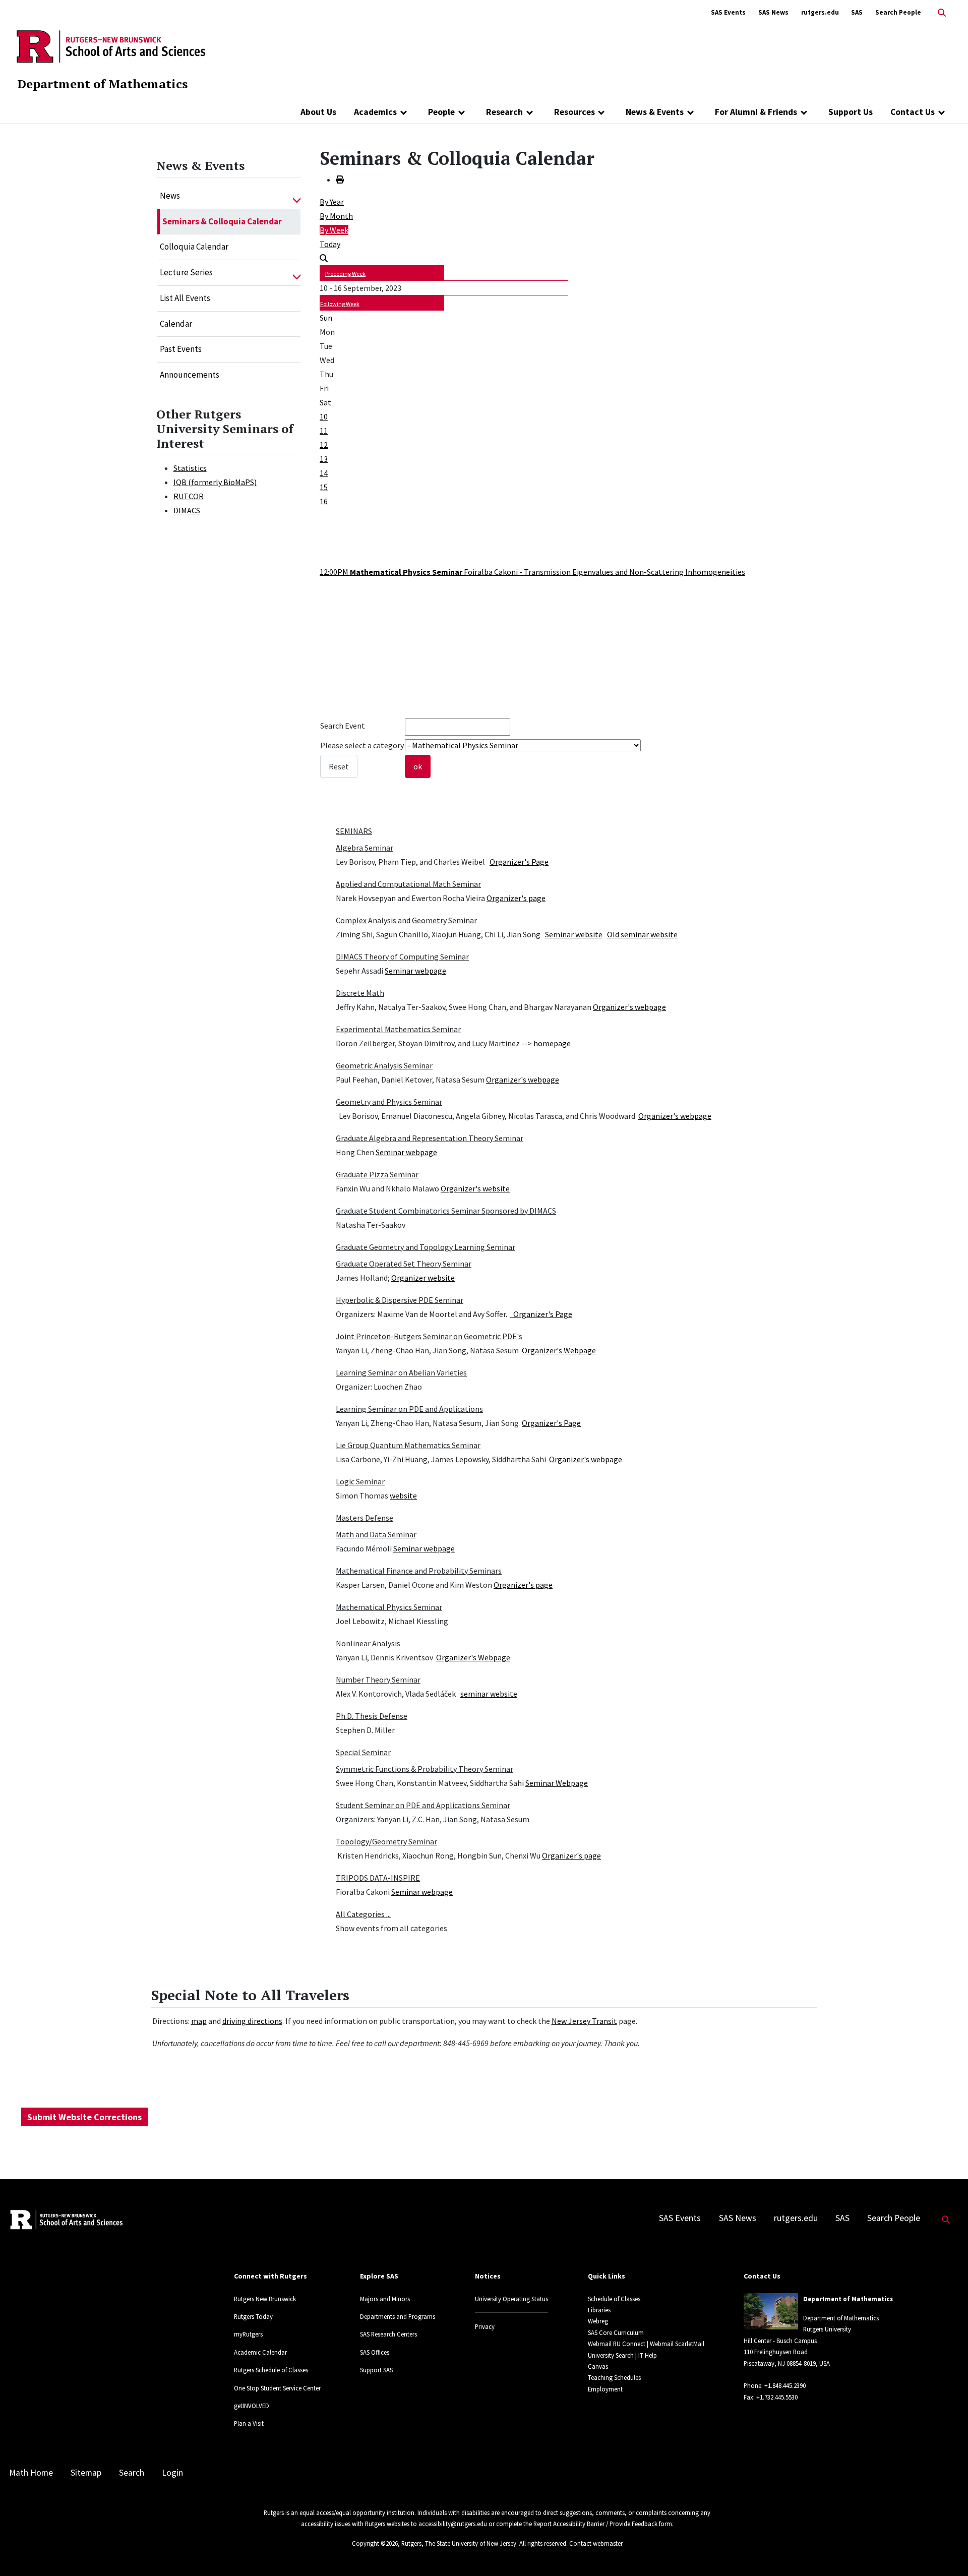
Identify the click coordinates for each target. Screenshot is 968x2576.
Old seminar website (642, 934)
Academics (375, 112)
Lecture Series (186, 272)
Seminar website (574, 934)
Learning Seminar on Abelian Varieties (401, 1372)
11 (324, 431)
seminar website (489, 1694)
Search (132, 2473)
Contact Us (913, 112)
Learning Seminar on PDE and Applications (409, 1409)
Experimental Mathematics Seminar (398, 1029)
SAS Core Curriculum (616, 2332)
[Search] (324, 258)
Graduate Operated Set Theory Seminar (404, 1264)
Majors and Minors (385, 2299)
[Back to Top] (946, 2552)
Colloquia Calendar (194, 247)
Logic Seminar (360, 1481)
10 (324, 416)
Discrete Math (360, 993)
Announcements (190, 375)
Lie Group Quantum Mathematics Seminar (408, 1445)
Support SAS (376, 2370)
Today (330, 244)
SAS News (773, 12)
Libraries (599, 2310)
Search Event (343, 726)
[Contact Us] (942, 112)
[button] (297, 196)
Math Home (31, 2473)
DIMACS (187, 510)
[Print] (340, 179)
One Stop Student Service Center (277, 2388)
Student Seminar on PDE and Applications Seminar (423, 1805)
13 (324, 459)
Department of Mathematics (102, 84)
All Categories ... (363, 1914)
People (441, 112)
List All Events (185, 298)
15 (324, 487)
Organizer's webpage (629, 1007)
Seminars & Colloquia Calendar (222, 221)
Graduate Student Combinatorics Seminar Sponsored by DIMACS (446, 1211)
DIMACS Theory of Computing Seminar (402, 956)
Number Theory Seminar (378, 1680)
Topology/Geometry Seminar (386, 1841)
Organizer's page (516, 898)
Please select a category (362, 745)
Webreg (598, 2321)
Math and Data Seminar (376, 1534)
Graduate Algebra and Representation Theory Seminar (430, 1138)
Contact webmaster (596, 2543)
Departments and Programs (398, 2316)
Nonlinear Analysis (368, 1643)
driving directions (252, 2021)
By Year (332, 202)
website (403, 1495)
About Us (318, 112)
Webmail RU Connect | (618, 2344)
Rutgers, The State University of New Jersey (459, 2543)
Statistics (190, 468)
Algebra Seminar (365, 848)
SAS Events (728, 12)
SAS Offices (375, 2352)
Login (172, 2473)
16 (324, 501)
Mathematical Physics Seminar (389, 1607)
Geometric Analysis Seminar (384, 1065)
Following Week (340, 304)
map (199, 2021)
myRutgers (248, 2334)
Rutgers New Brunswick (265, 2299)
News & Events (655, 112)
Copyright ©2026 (375, 2543)
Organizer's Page (519, 862)
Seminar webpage (415, 971)
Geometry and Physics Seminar (389, 1102)
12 (324, 445)
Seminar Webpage (557, 1783)
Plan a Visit (249, 2423)
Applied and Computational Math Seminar (408, 884)
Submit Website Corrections (84, 2117)
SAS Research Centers (388, 2334)
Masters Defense (365, 1518)
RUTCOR (189, 496)
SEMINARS (354, 831)
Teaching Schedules (614, 2377)
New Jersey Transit (584, 2021)
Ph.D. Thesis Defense (372, 1716)
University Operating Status (511, 2299)
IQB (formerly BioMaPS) (215, 482)
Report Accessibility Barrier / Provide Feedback (595, 2524)
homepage (552, 1043)
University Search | (612, 2355)
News (170, 196)
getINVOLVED (252, 2406)
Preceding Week (345, 274)
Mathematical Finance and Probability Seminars (419, 1571)
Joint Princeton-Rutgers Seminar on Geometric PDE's (429, 1336)
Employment (605, 2389)
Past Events (181, 349)
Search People (898, 12)
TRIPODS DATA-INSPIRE (378, 1878)
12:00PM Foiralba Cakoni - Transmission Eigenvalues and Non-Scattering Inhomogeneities (532, 572)
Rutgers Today (253, 2316)
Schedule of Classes (614, 2299)
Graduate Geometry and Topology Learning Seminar (426, 1247)
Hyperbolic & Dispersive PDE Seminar (400, 1300)
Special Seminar (363, 1752)
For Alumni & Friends (756, 112)
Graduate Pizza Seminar (377, 1174)
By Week (334, 230)
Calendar (176, 324)
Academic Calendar (260, 2352)
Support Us (851, 112)
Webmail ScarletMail (677, 2344)
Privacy (485, 2326)
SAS (857, 12)
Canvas (598, 2366)
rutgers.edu (820, 12)
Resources (574, 112)
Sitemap (86, 2473)
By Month (336, 216)
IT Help (648, 2355)
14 (324, 473)
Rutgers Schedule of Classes (271, 2370)
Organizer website (423, 1278)
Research (504, 112)
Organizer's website (475, 1188)
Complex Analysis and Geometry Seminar (406, 920)
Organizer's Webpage (559, 1350)
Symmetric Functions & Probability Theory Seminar (425, 1769)
